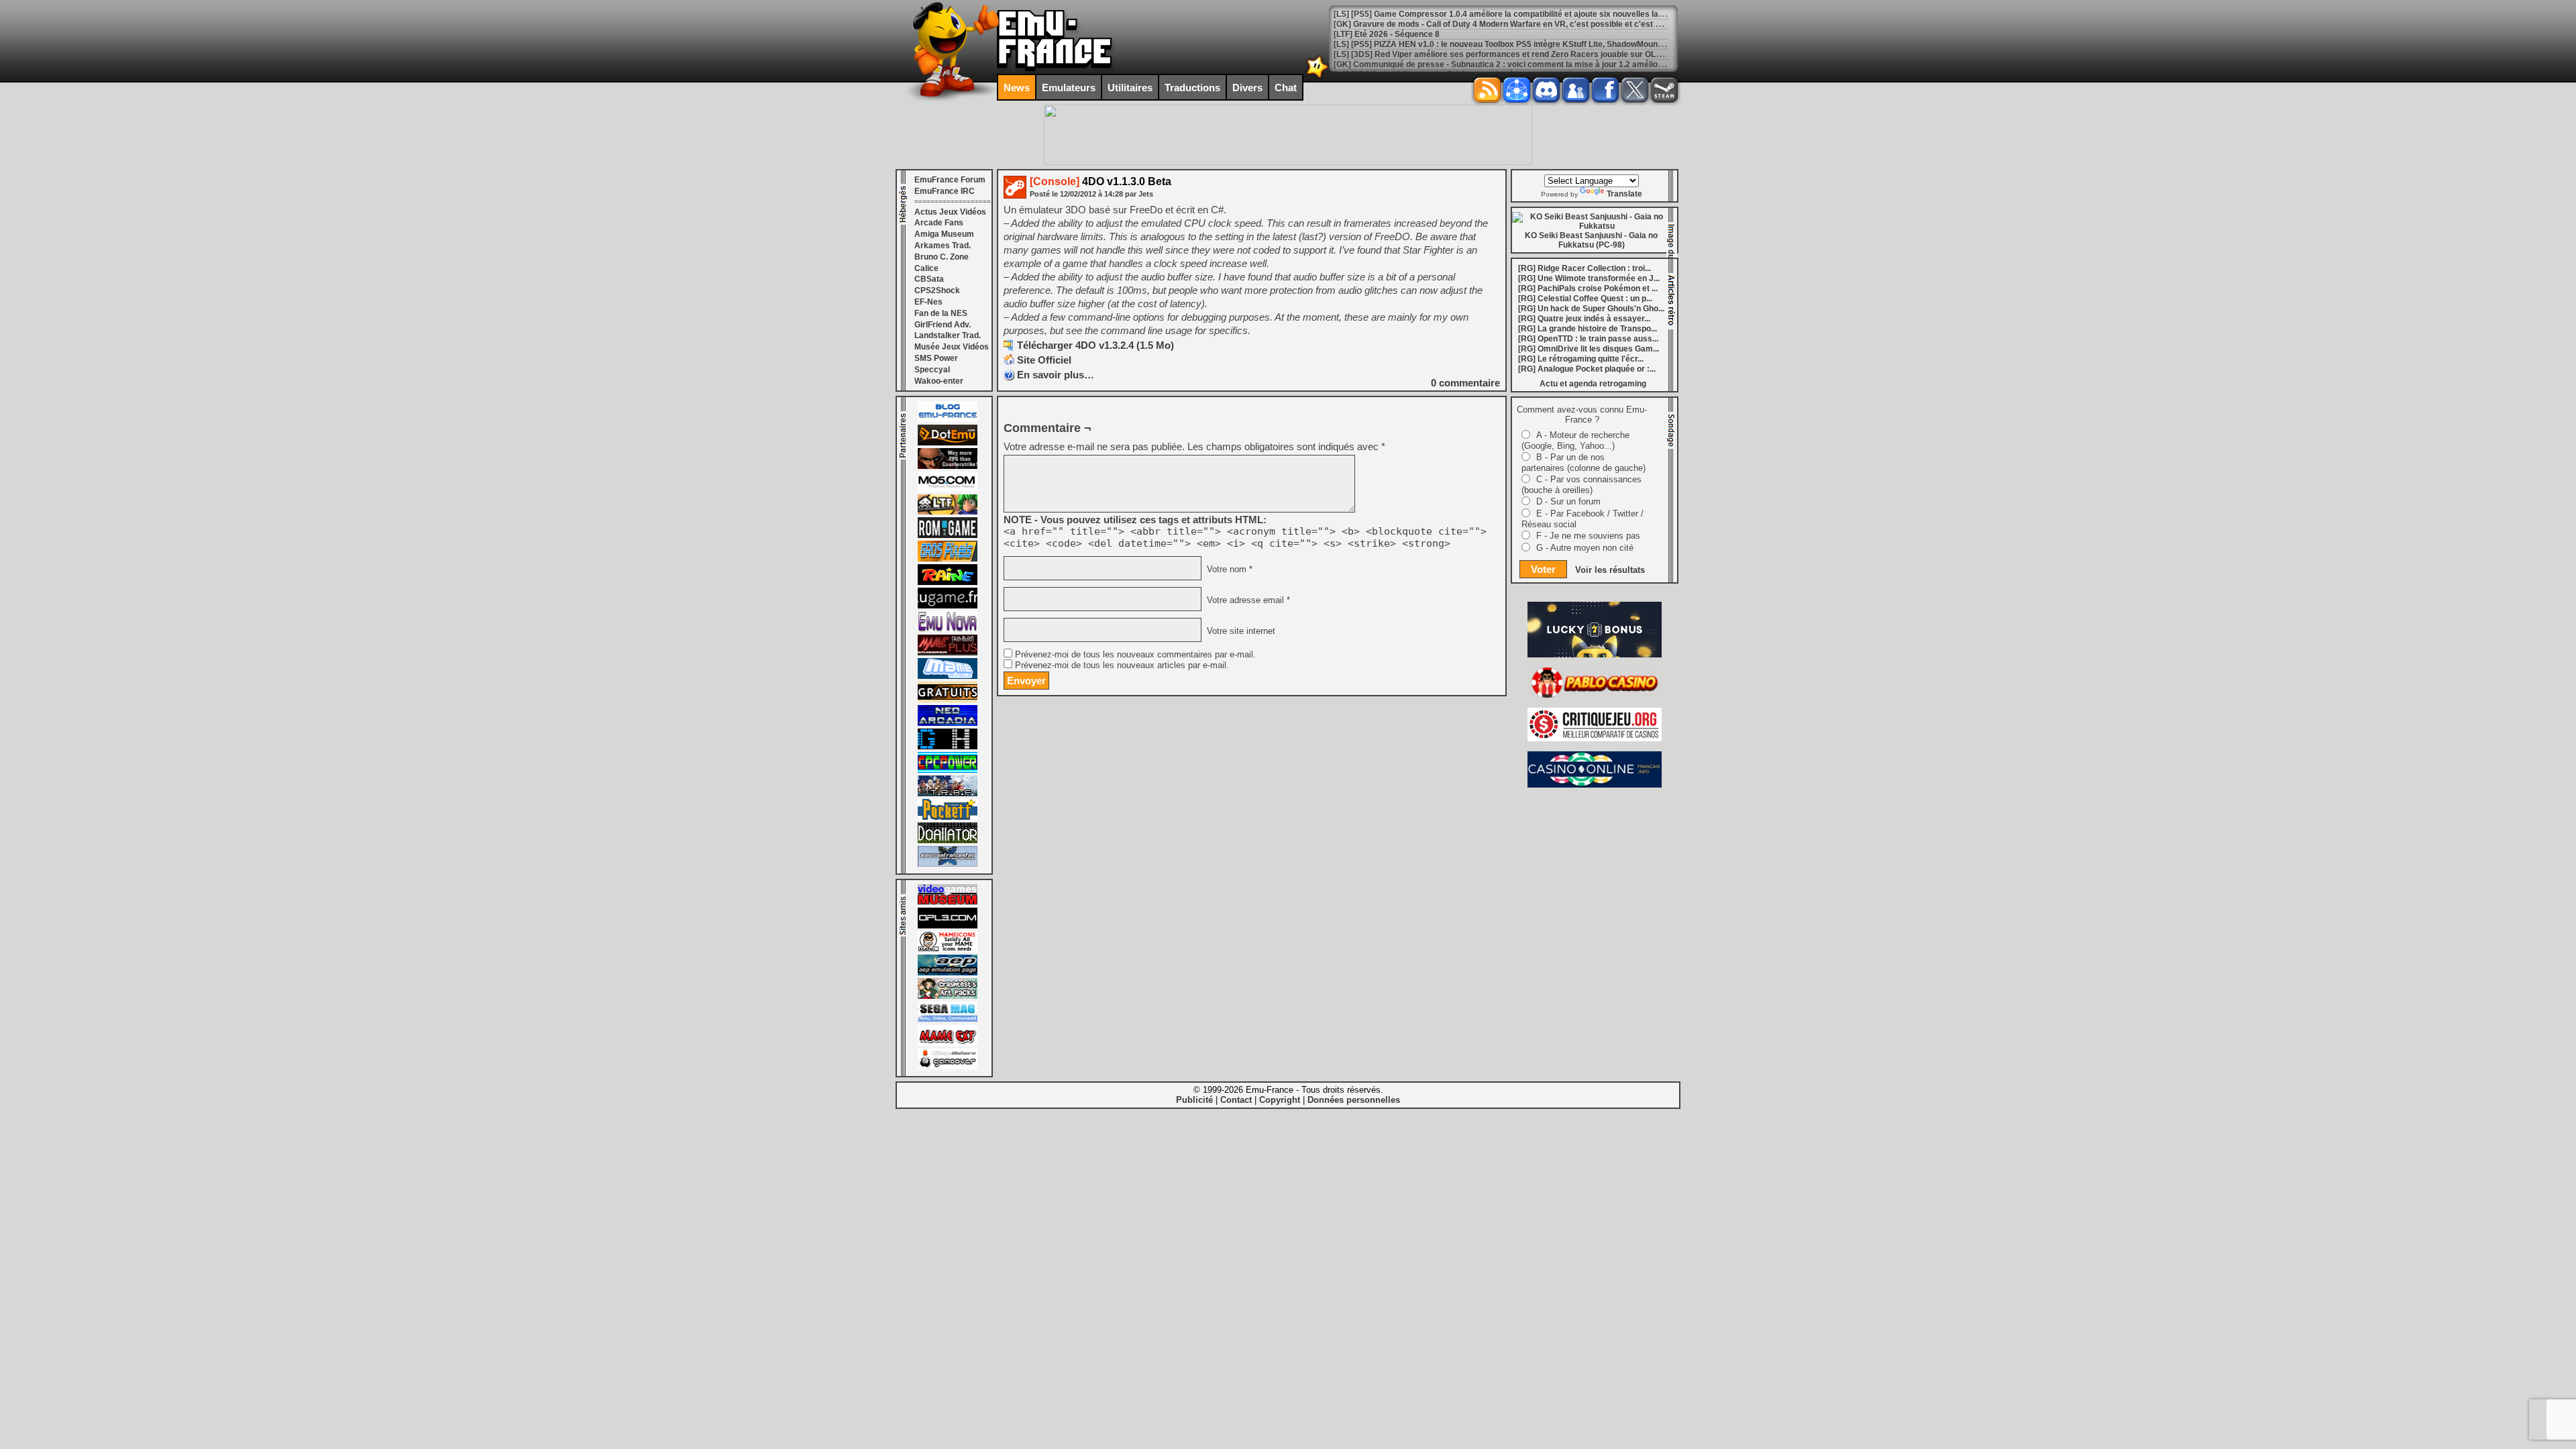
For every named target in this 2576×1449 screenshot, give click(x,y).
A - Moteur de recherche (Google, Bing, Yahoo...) (1575, 440)
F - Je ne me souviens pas (1588, 536)
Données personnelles (1354, 1100)
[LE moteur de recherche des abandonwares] (948, 700)
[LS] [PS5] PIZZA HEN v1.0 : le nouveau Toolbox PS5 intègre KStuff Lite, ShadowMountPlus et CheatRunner (1537, 44)
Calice (926, 268)
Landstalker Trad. (948, 335)
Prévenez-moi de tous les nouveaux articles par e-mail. (1122, 665)
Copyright (1280, 1100)
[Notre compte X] (1635, 90)
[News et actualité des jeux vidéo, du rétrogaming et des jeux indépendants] (948, 535)
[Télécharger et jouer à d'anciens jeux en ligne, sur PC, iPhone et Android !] (948, 443)
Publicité (1194, 1100)
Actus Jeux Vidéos (950, 212)
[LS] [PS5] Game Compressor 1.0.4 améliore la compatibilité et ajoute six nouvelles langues (1508, 14)
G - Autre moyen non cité (1585, 548)
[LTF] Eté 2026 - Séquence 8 (1387, 34)
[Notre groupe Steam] (1664, 90)
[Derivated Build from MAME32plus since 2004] (948, 653)
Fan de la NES (941, 313)
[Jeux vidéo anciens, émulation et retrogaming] (948, 629)
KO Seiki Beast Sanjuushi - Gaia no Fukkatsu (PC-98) (1591, 240)
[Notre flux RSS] (1487, 90)
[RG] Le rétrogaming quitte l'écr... (1581, 359)
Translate (1624, 194)
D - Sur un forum (1568, 501)
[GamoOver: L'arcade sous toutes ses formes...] (948, 1067)
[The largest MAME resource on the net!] (948, 676)
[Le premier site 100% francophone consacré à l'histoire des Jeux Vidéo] (948, 559)
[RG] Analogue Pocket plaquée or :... (1587, 369)
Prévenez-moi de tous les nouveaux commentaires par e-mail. (1135, 655)
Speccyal (932, 370)
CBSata (929, 279)
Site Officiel (1044, 360)
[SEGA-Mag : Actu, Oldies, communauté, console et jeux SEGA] (948, 1020)
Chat (1286, 88)
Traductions (1192, 88)
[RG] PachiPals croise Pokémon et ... (1588, 288)
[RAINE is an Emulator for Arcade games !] (948, 582)
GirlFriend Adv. (943, 325)
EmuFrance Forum (950, 180)
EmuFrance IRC (945, 191)
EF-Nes (928, 302)
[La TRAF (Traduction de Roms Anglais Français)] (948, 794)
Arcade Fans (939, 223)
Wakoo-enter (939, 381)
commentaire (1465, 383)
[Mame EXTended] (948, 1043)
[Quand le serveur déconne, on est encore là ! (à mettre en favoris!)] (948, 419)
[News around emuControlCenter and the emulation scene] (948, 864)
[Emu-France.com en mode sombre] (1318, 77)
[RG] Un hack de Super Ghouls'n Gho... (1591, 309)
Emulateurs (1069, 88)
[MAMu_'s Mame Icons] (948, 949)
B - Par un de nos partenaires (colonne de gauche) (1584, 463)
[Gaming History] (948, 747)
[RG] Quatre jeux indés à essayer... (1584, 319)
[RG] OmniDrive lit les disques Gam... (1589, 349)
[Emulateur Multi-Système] (948, 841)
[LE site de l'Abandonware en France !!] (948, 512)
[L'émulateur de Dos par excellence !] (948, 466)
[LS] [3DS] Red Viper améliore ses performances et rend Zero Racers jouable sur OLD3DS (1506, 54)
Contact (1236, 1100)
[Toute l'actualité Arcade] (948, 723)
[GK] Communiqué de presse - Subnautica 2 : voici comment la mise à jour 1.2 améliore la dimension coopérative (1549, 64)
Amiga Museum (944, 234)
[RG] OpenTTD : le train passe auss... (1588, 339)
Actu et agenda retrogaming (1593, 384)
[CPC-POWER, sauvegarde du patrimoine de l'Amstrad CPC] (948, 770)
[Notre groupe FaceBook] (1576, 90)
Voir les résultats (1610, 570)
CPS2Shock (937, 290)
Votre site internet (1240, 631)
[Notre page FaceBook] (1605, 90)
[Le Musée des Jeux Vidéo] (948, 902)
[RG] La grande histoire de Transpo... (1588, 329)
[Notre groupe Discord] (1546, 90)
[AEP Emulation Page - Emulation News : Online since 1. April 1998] (948, 973)
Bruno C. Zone (942, 257)
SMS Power (936, 358)
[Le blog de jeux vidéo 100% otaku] (948, 606)
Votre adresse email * (1247, 600)
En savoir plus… (1056, 375)
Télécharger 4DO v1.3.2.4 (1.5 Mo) (1095, 345)
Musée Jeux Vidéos (952, 347)
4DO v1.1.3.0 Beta (1101, 181)
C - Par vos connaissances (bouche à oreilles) (1581, 485)
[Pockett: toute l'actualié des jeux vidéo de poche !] (948, 817)
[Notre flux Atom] (1517, 90)
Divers (1247, 88)
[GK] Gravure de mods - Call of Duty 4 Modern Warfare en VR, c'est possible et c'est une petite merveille (1532, 24)
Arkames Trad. (943, 246)
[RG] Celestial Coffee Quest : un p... (1585, 299)
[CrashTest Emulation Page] (948, 996)
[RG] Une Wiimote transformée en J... (1589, 278)
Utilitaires (1130, 88)
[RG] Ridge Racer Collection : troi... (1585, 268)
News (1017, 88)
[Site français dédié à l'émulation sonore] (948, 926)
